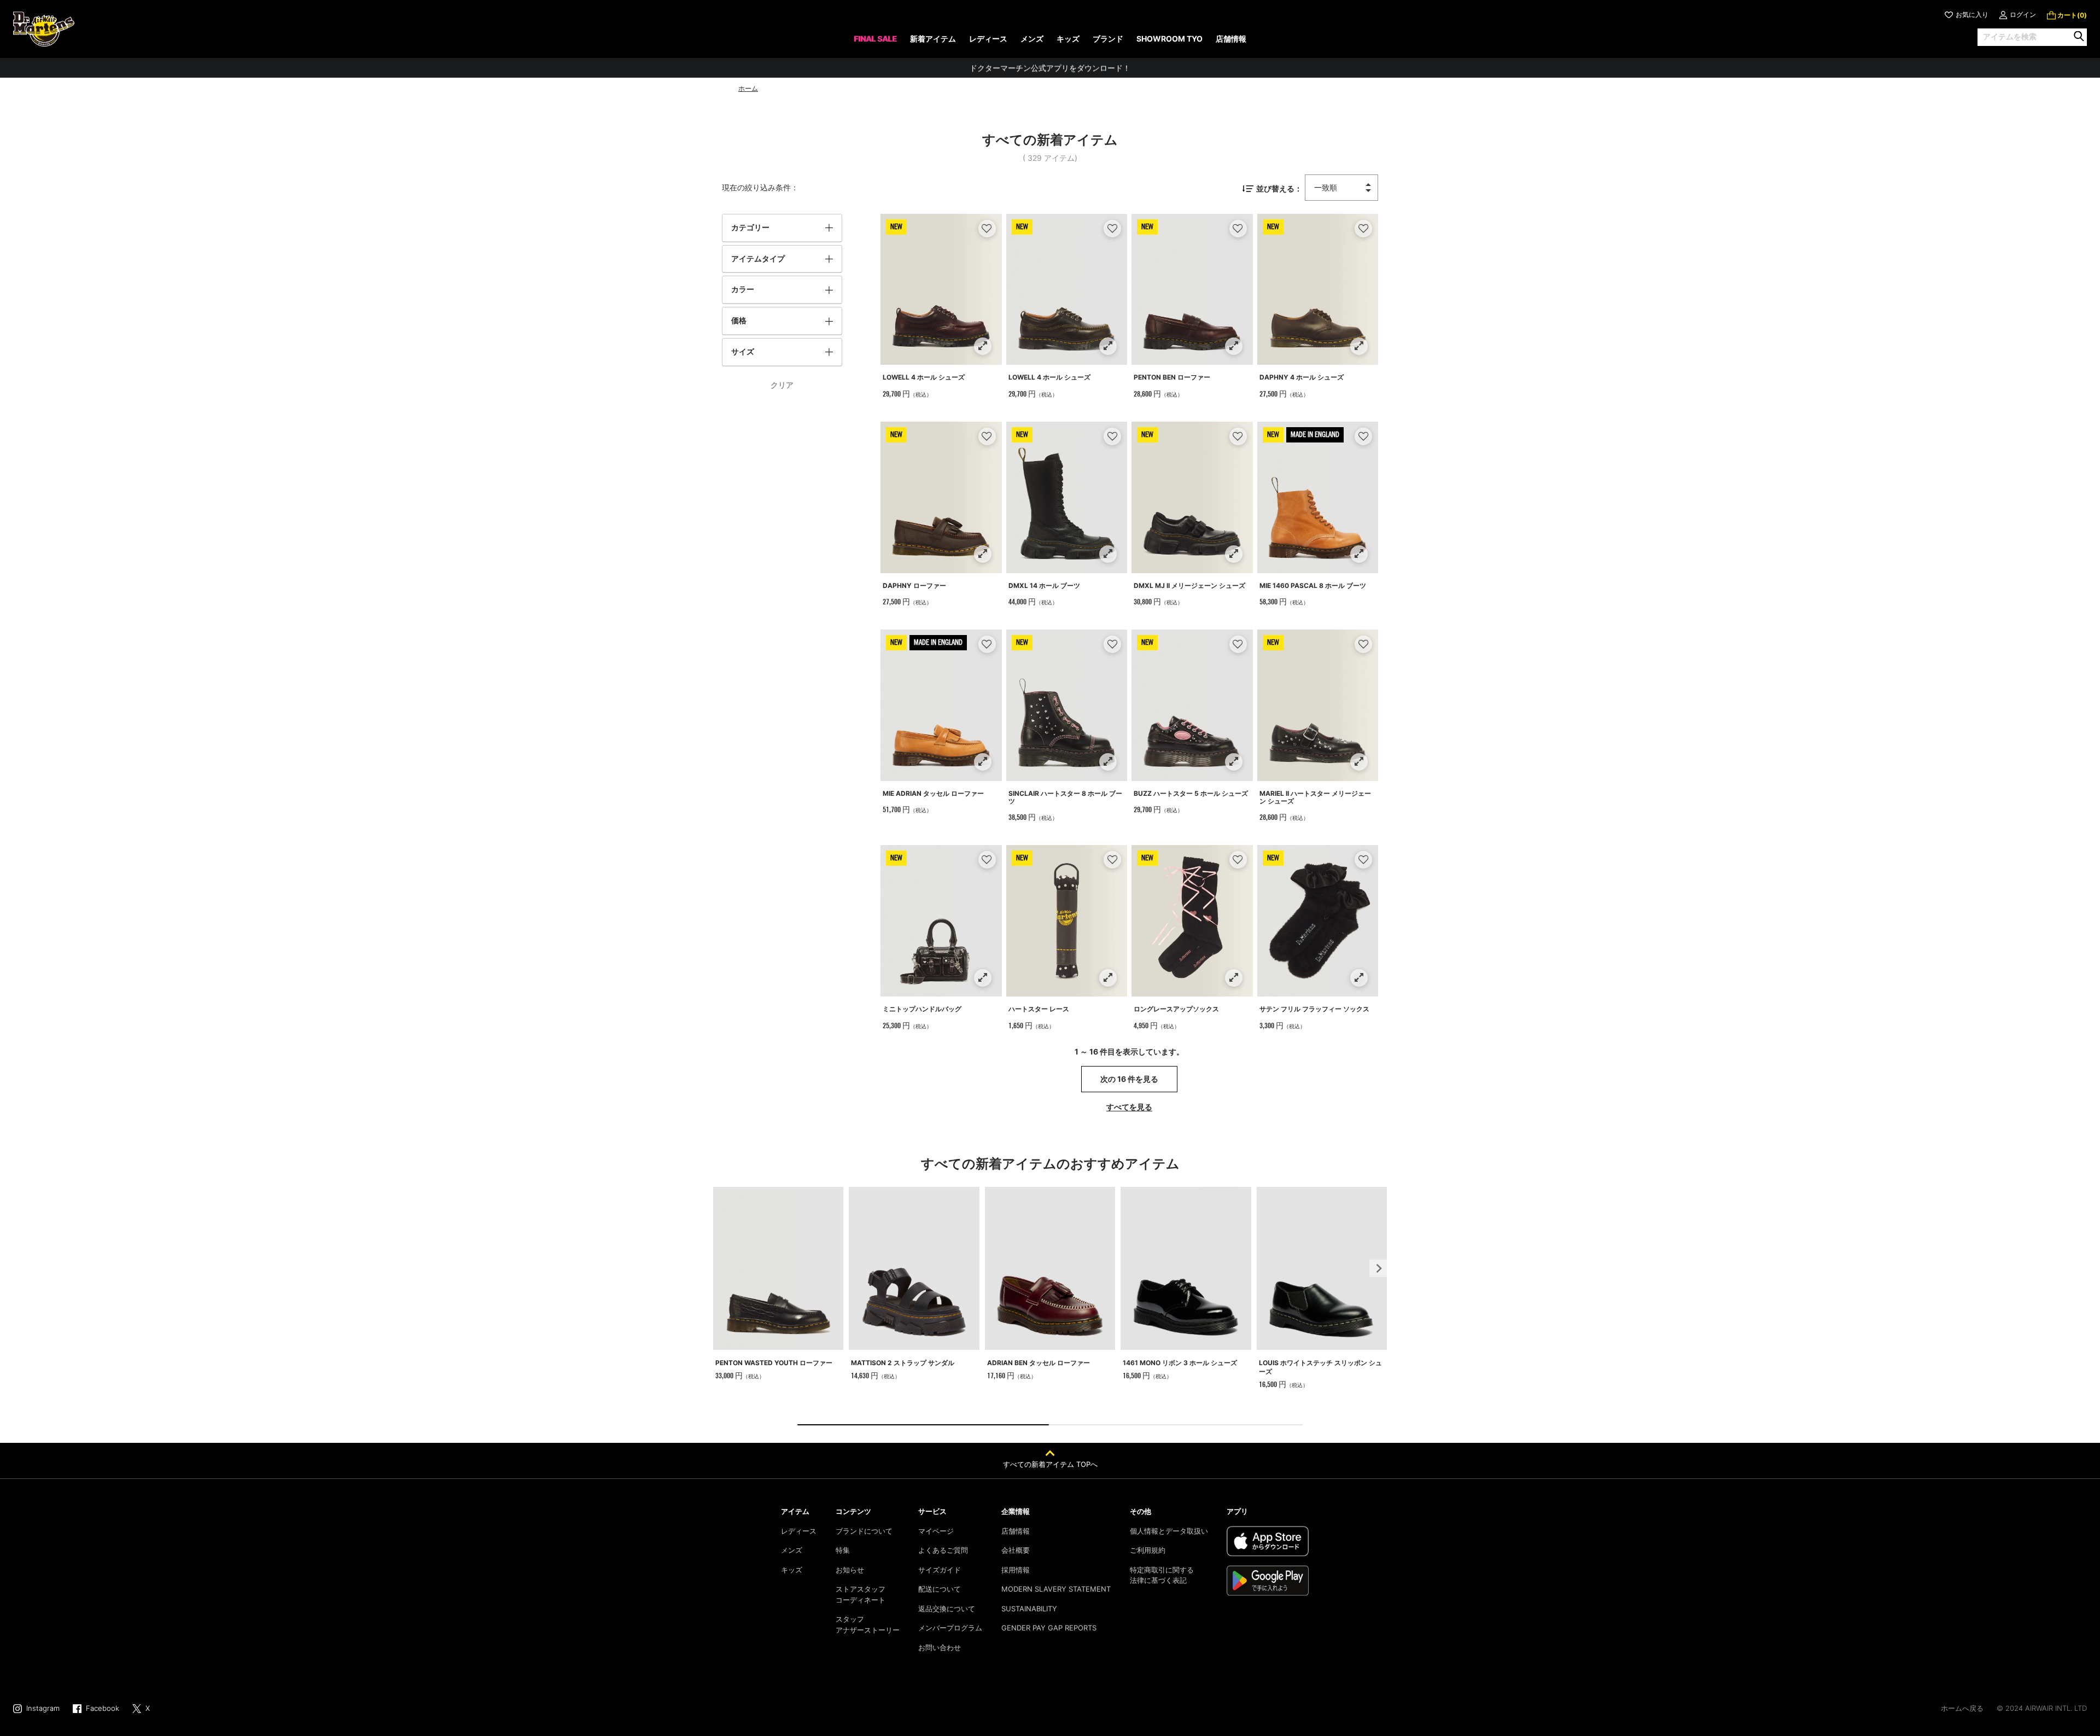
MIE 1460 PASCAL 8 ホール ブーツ (1313, 586)
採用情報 (1016, 1570)
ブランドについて (864, 1531)
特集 (843, 1550)
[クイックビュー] (982, 346)
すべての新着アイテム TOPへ (1050, 1464)
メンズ (792, 1550)
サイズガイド (940, 1570)
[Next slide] (1378, 1268)
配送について (940, 1589)
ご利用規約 (1148, 1550)
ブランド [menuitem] (1108, 39)
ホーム (748, 88)
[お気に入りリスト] (987, 228)
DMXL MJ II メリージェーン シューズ (1189, 586)
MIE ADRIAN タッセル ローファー (933, 793)
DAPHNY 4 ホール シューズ (1302, 377)
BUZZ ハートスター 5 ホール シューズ (1191, 793)
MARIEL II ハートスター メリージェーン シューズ (1315, 797)
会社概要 (1016, 1550)
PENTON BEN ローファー (1172, 377)
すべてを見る (1129, 1107)
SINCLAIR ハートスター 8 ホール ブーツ (1065, 797)
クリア (782, 385)
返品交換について (947, 1609)
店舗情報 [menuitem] (1231, 39)
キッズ (792, 1570)
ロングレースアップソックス (1176, 1009)
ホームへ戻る (1962, 1708)
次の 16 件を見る (1129, 1079)
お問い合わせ (940, 1647)
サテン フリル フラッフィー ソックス (1314, 1009)
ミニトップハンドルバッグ (922, 1009)
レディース (799, 1531)
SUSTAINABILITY (1029, 1609)
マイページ (936, 1531)
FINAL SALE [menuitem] (875, 39)
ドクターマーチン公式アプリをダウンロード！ (1050, 68)
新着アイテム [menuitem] (933, 39)
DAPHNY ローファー (914, 586)
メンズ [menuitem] (1032, 39)
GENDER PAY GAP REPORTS (1049, 1628)
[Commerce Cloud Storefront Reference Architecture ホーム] (44, 29)
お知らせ (850, 1570)
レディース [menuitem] (988, 39)
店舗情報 (1016, 1531)
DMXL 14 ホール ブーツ (1044, 586)
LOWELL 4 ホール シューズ (924, 377)
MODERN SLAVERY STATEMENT (1056, 1589)
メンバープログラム (950, 1628)
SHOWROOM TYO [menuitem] (1169, 39)
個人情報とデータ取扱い (1169, 1531)
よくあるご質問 (943, 1550)
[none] (875, 42)
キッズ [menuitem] (1068, 39)
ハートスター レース (1039, 1009)
